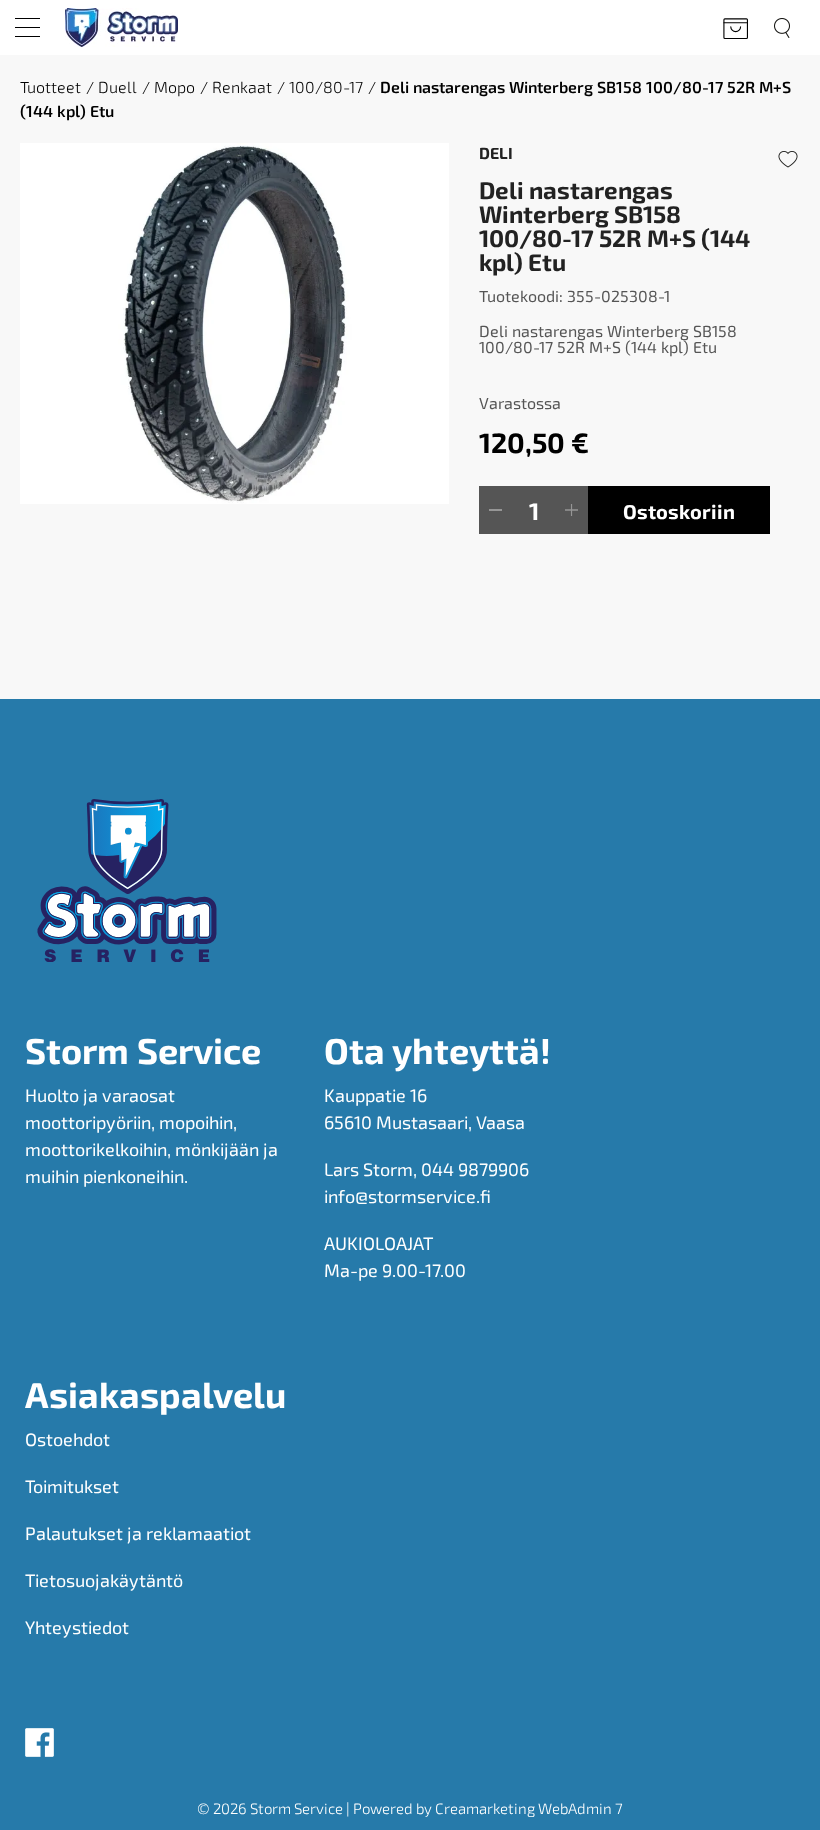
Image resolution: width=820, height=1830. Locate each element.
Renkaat (242, 86)
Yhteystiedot (77, 1627)
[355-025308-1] (234, 323)
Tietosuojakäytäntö (104, 1580)
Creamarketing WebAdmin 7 (529, 1808)
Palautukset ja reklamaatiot (138, 1533)
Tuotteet (50, 86)
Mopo (174, 86)
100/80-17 (326, 86)
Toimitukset (72, 1486)
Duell (117, 86)
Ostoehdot (67, 1439)
